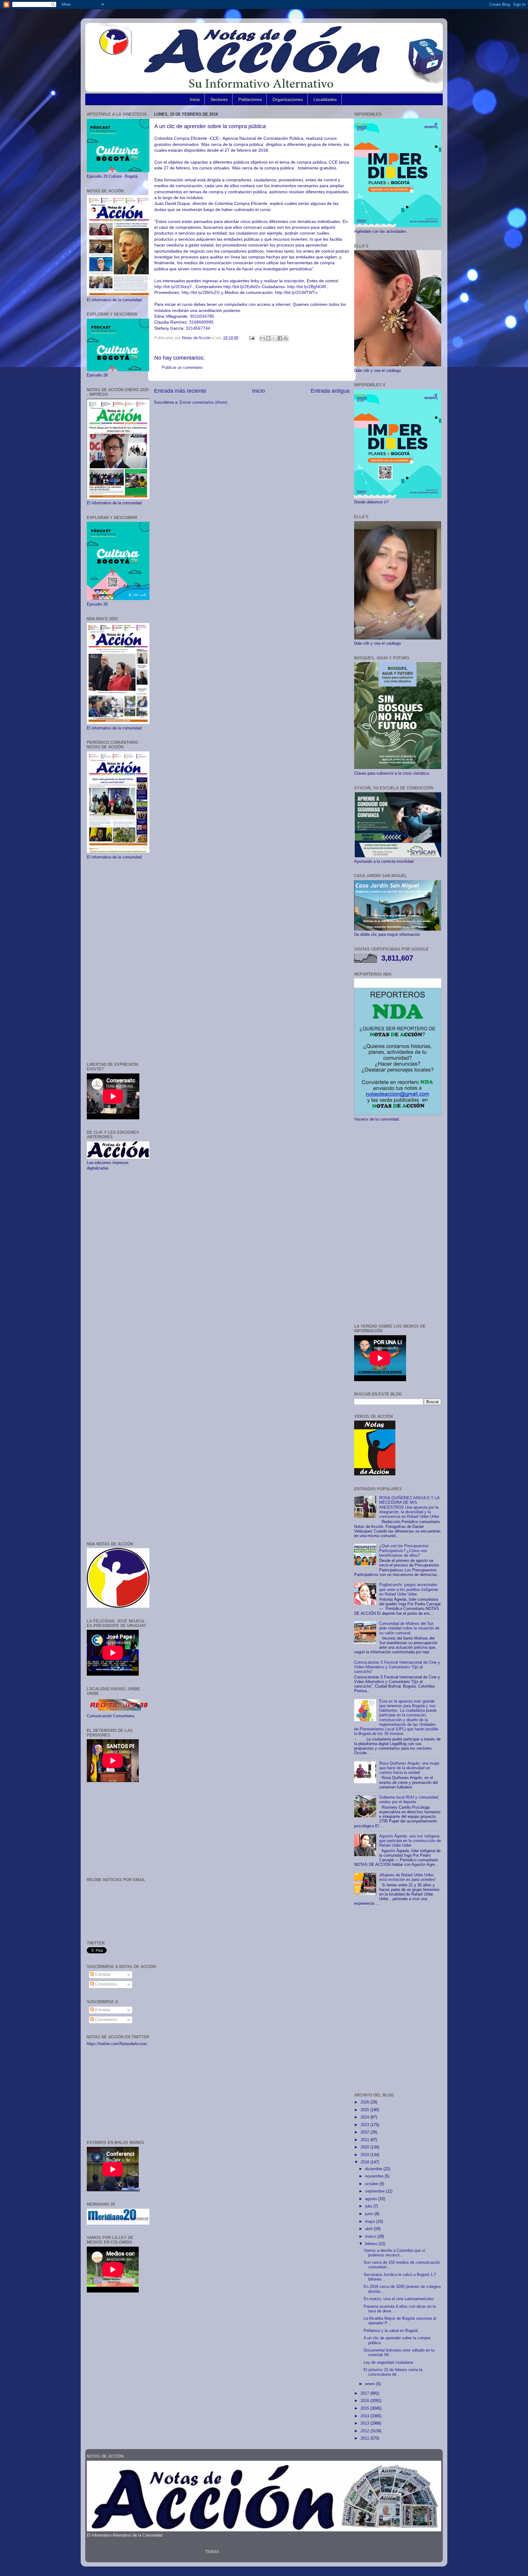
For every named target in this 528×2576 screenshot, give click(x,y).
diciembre (374, 2169)
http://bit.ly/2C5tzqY (173, 287)
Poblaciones (250, 99)
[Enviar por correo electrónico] (262, 338)
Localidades (325, 99)
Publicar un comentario (182, 368)
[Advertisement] (118, 961)
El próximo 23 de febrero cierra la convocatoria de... (393, 2372)
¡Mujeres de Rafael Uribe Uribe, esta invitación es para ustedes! (407, 1877)
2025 (365, 2110)
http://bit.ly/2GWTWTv (296, 292)
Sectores (219, 99)
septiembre (376, 2191)
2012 (365, 2431)
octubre (372, 2184)
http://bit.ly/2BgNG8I (307, 287)
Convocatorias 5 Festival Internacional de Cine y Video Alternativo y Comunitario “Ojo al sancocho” (397, 1667)
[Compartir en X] (274, 338)
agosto (372, 2199)
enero (371, 2384)
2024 (365, 2117)
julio (369, 2206)
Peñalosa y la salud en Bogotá (391, 2331)
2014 (365, 2416)
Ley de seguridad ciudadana (388, 2363)
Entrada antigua (330, 391)
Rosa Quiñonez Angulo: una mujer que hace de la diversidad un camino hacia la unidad (409, 1768)
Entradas (102, 1974)
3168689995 (201, 322)
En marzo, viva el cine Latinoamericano (399, 2299)
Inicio (195, 99)
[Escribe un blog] (268, 338)
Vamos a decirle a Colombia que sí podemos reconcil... (394, 2253)
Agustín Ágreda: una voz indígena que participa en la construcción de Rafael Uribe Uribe (410, 1841)
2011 (365, 2438)
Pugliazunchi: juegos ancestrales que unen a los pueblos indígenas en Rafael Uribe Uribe (409, 1589)
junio (370, 2214)
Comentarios (106, 1984)
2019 (365, 2155)
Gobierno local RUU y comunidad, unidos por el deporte (409, 1800)
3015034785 (202, 316)
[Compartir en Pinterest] (286, 338)
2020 (365, 2147)
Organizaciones (288, 99)
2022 (365, 2132)
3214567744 (198, 328)
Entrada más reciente (180, 391)
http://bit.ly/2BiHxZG (201, 292)
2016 (365, 2401)
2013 (365, 2423)
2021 (365, 2140)
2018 (365, 2162)
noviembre (375, 2176)
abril (369, 2229)
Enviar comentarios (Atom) (203, 402)
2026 (365, 2102)
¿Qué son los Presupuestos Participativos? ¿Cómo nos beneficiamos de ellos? (404, 1551)
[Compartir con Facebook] (280, 338)
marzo (371, 2237)
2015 (365, 2408)
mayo (371, 2222)
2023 (365, 2125)
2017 (365, 2393)
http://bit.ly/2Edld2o (242, 287)
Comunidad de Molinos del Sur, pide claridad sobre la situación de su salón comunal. (409, 1628)
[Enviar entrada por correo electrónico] (251, 338)
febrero (372, 2244)
